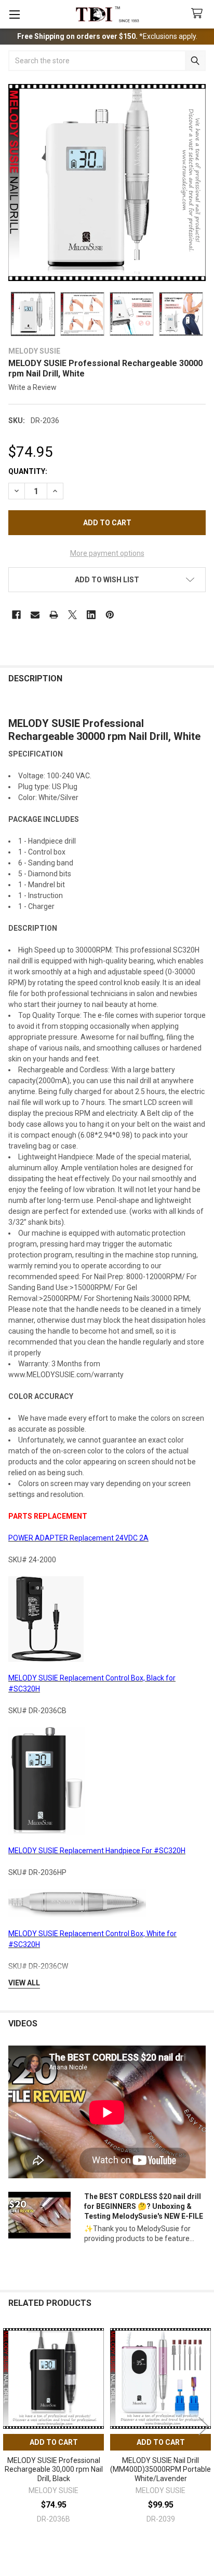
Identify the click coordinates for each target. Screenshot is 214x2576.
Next (204, 2426)
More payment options (107, 553)
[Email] (35, 615)
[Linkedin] (91, 615)
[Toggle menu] (14, 14)
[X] (72, 615)
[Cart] (199, 14)
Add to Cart (54, 2442)
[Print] (54, 615)
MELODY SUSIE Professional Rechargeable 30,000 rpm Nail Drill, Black (54, 2469)
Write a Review (32, 387)
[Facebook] (16, 615)
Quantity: (28, 471)
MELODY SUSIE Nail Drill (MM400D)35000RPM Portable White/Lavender (160, 2469)
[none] (107, 183)
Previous (10, 2426)
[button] (107, 580)
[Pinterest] (110, 615)
